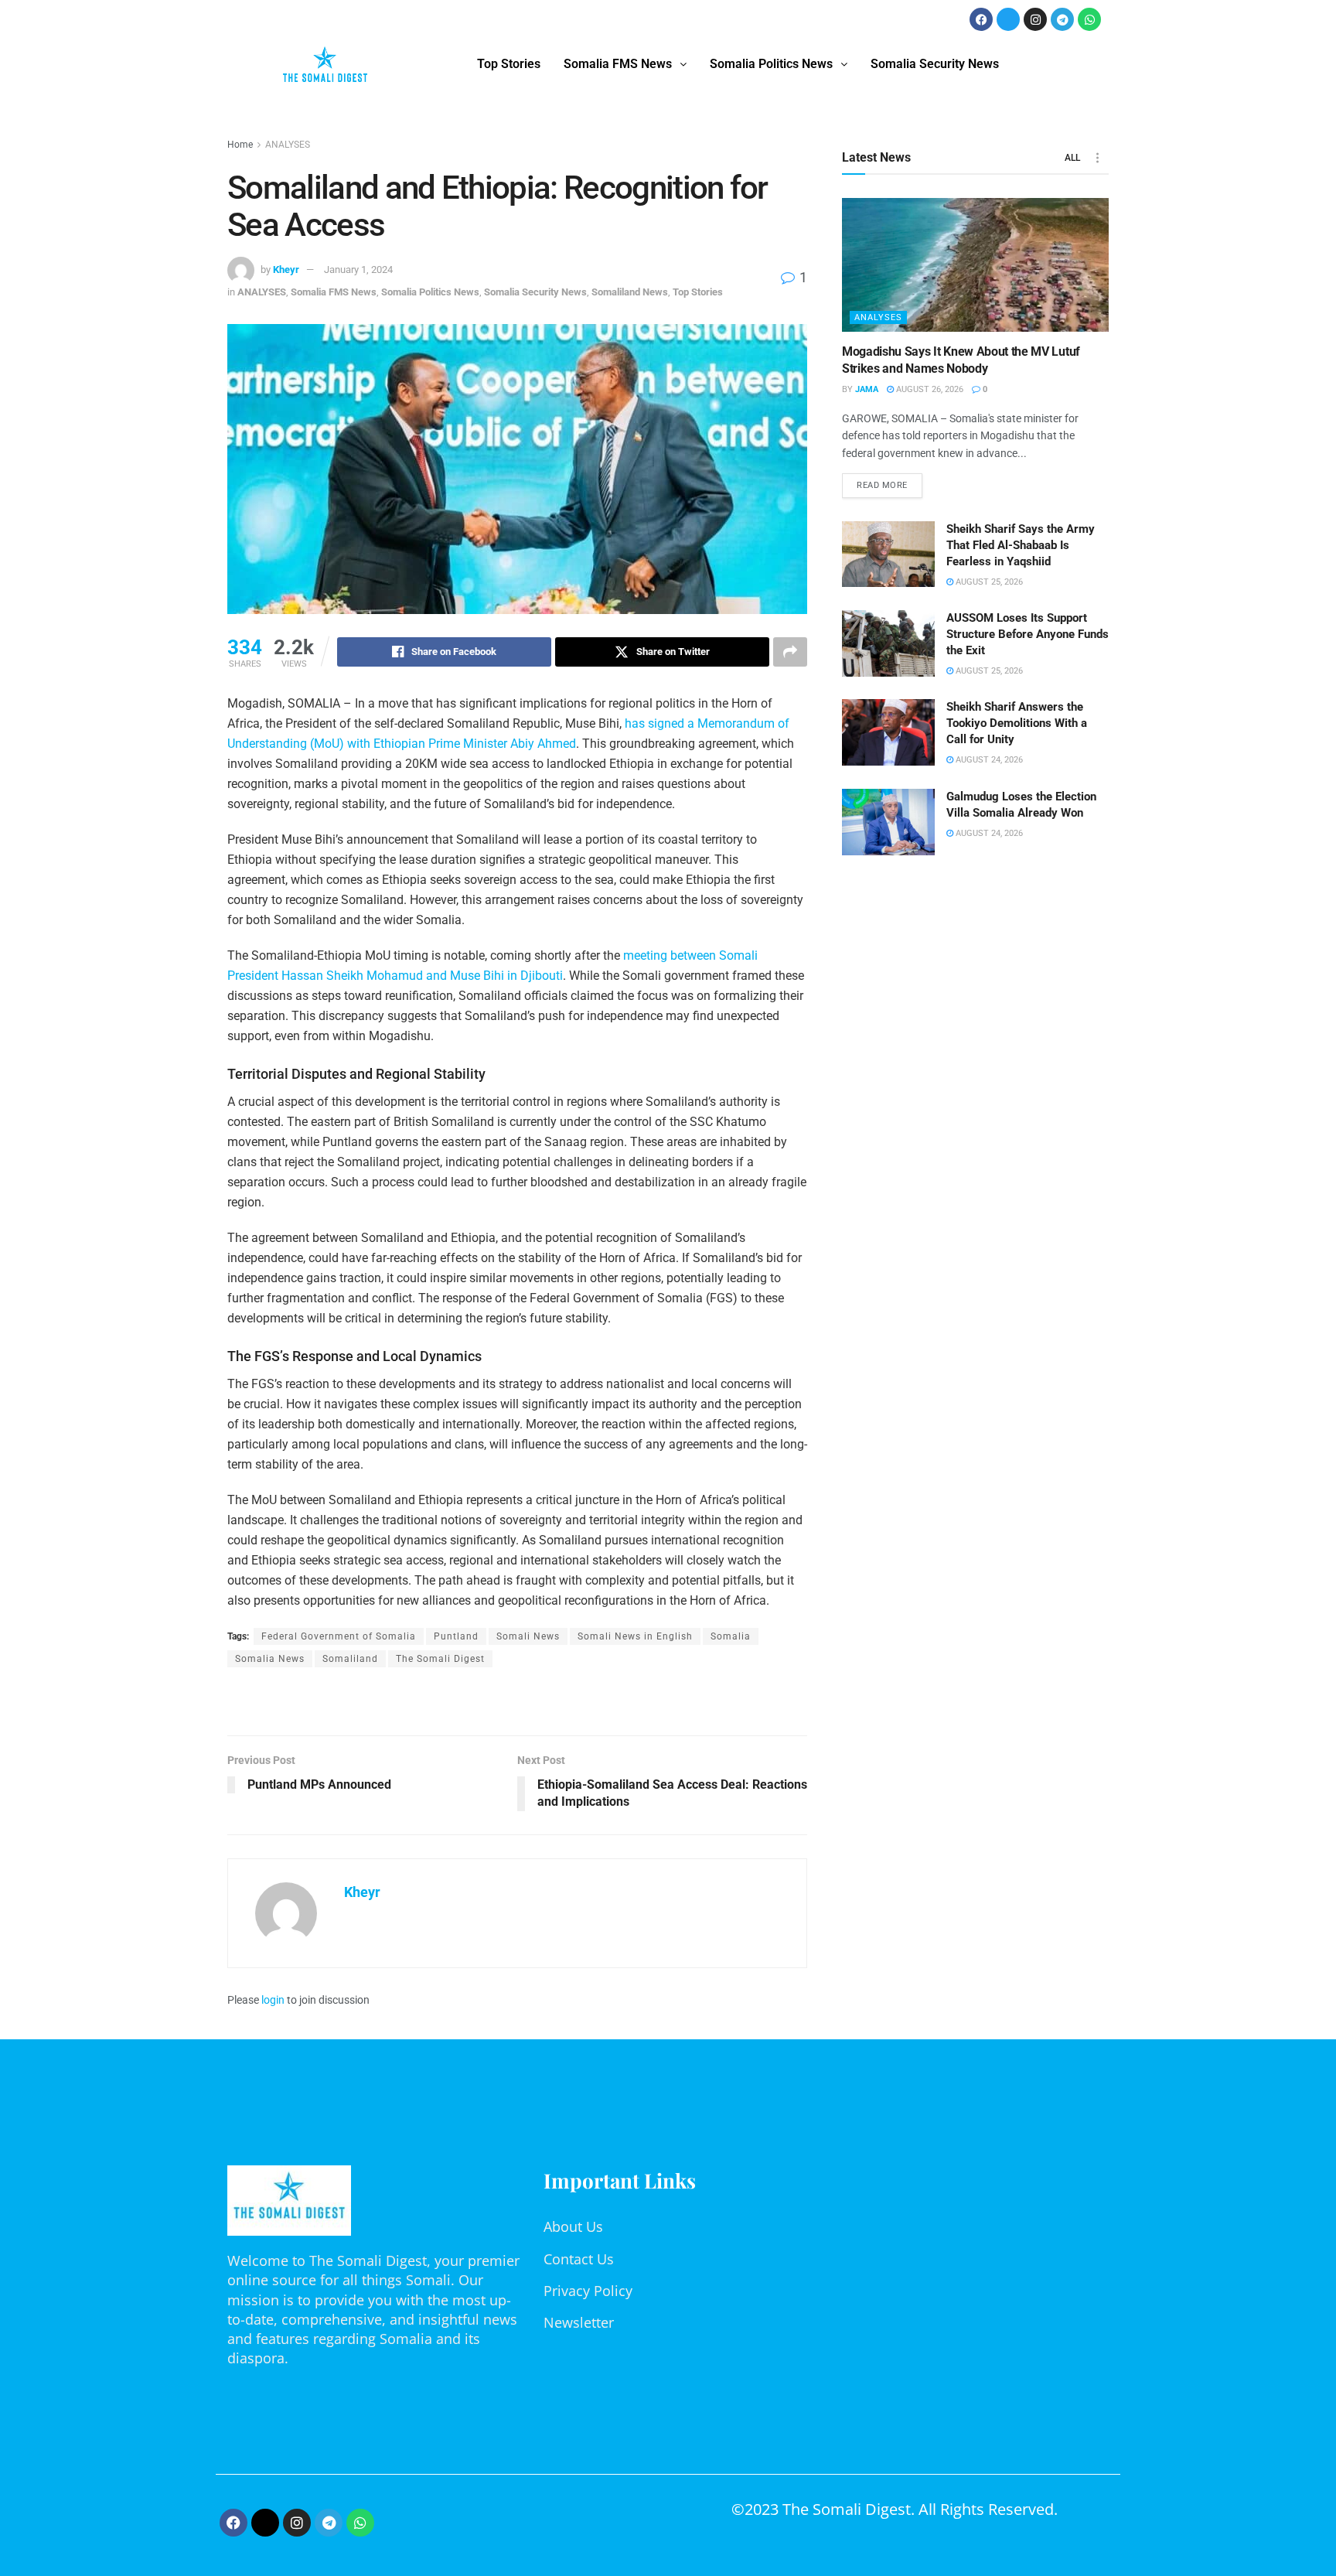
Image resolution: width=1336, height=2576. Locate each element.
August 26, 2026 (929, 389)
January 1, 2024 (358, 270)
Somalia (731, 1636)
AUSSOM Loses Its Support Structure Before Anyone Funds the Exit (1028, 634)
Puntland (456, 1636)
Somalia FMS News (618, 64)
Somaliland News (630, 292)
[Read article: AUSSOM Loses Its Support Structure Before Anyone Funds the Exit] (888, 643)
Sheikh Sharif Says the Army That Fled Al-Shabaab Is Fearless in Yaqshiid (1021, 545)
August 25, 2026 (988, 582)
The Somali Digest (440, 1659)
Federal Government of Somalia (339, 1636)
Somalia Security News (935, 64)
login (273, 2000)
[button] (625, 64)
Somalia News (270, 1659)
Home (240, 145)
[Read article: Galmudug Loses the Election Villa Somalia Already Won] (888, 822)
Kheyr (286, 270)
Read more (890, 482)
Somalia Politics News (771, 64)
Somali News (528, 1636)
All (1072, 158)
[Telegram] (1062, 19)
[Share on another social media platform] (790, 652)
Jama (867, 389)
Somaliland (350, 1659)
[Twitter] (1008, 19)
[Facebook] (981, 19)
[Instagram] (1035, 19)
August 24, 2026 (988, 760)
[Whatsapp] (1089, 19)
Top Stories (509, 64)
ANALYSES (288, 145)
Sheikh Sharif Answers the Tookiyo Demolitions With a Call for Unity (1017, 723)
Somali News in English (635, 1636)
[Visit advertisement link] (517, 1703)
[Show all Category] (1097, 158)
